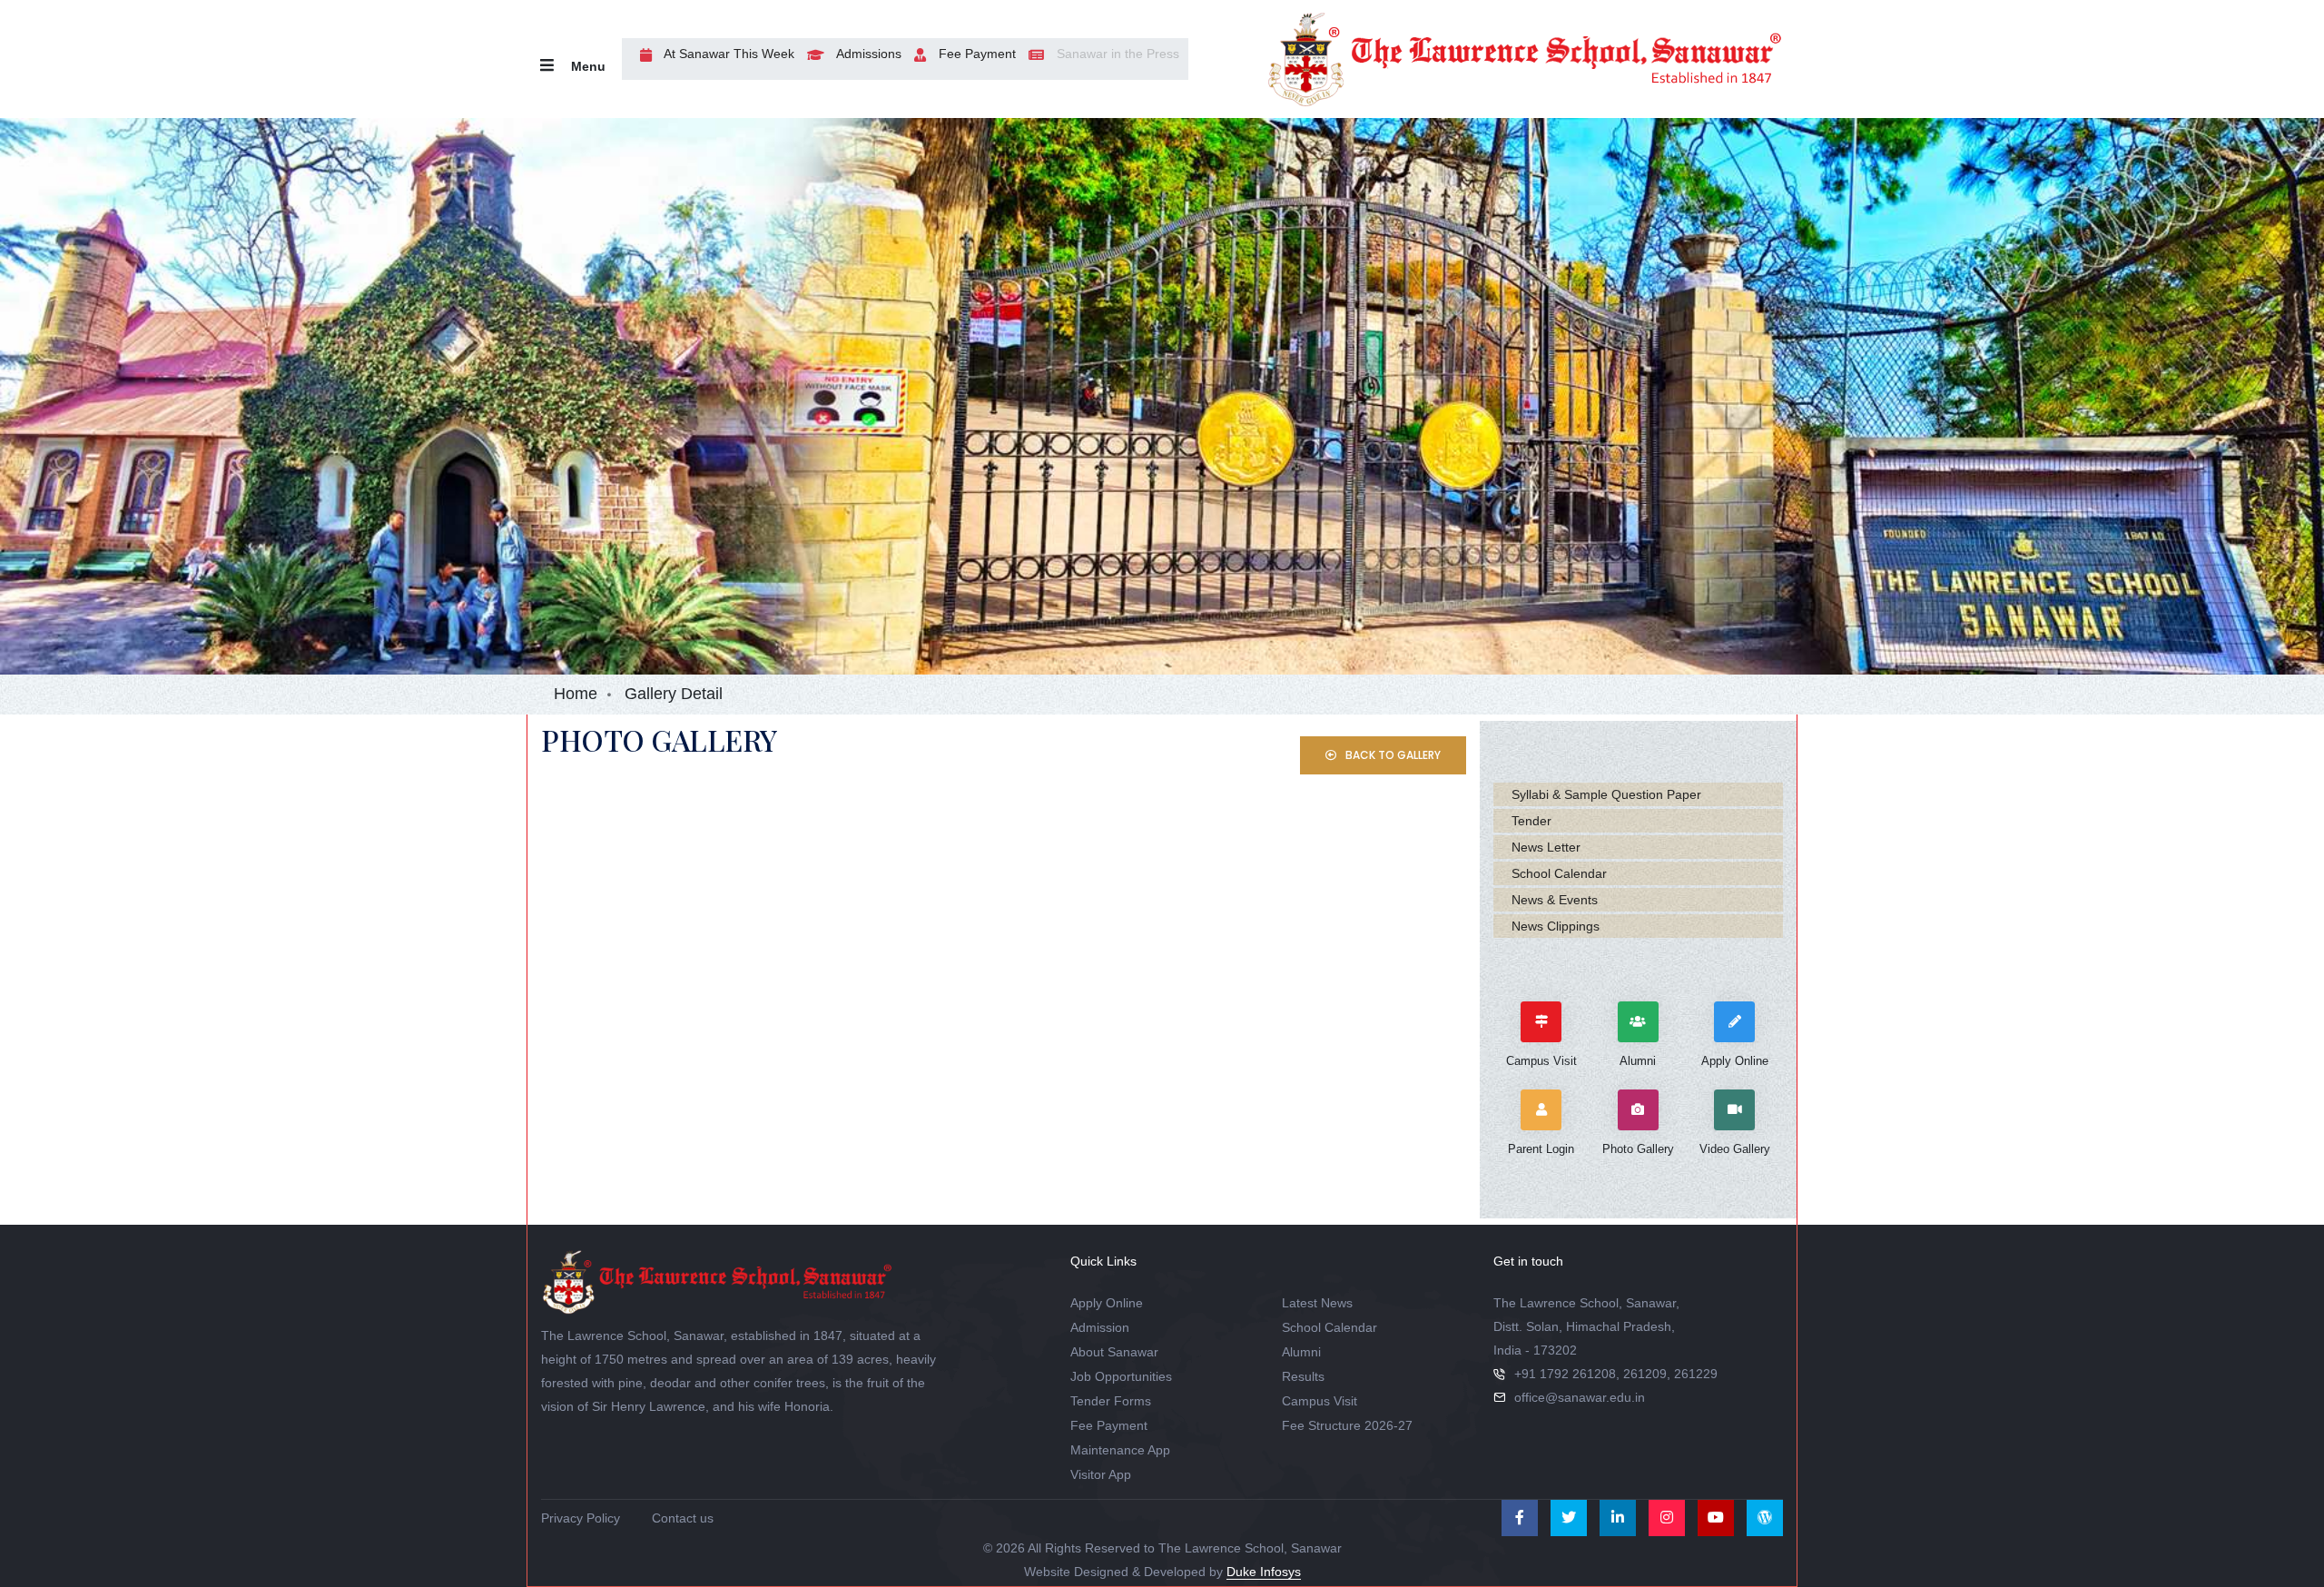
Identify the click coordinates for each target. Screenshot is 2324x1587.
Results (1303, 1376)
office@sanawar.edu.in (1580, 1397)
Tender (1531, 821)
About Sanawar (1114, 1352)
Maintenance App (1120, 1450)
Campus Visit (1320, 1401)
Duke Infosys (1264, 1572)
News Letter (1546, 847)
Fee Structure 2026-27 (1347, 1425)
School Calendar (1559, 873)
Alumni (1301, 1352)
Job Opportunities (1121, 1376)
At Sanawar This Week (728, 54)
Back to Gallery (1392, 755)
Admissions (867, 54)
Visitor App (1101, 1474)
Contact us (683, 1518)
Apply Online (1107, 1303)
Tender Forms (1111, 1401)
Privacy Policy (581, 1518)
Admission (1100, 1327)
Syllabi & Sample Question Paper (1606, 794)
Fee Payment (975, 54)
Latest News (1317, 1303)
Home (576, 694)
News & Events (1555, 900)
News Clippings (1556, 926)
